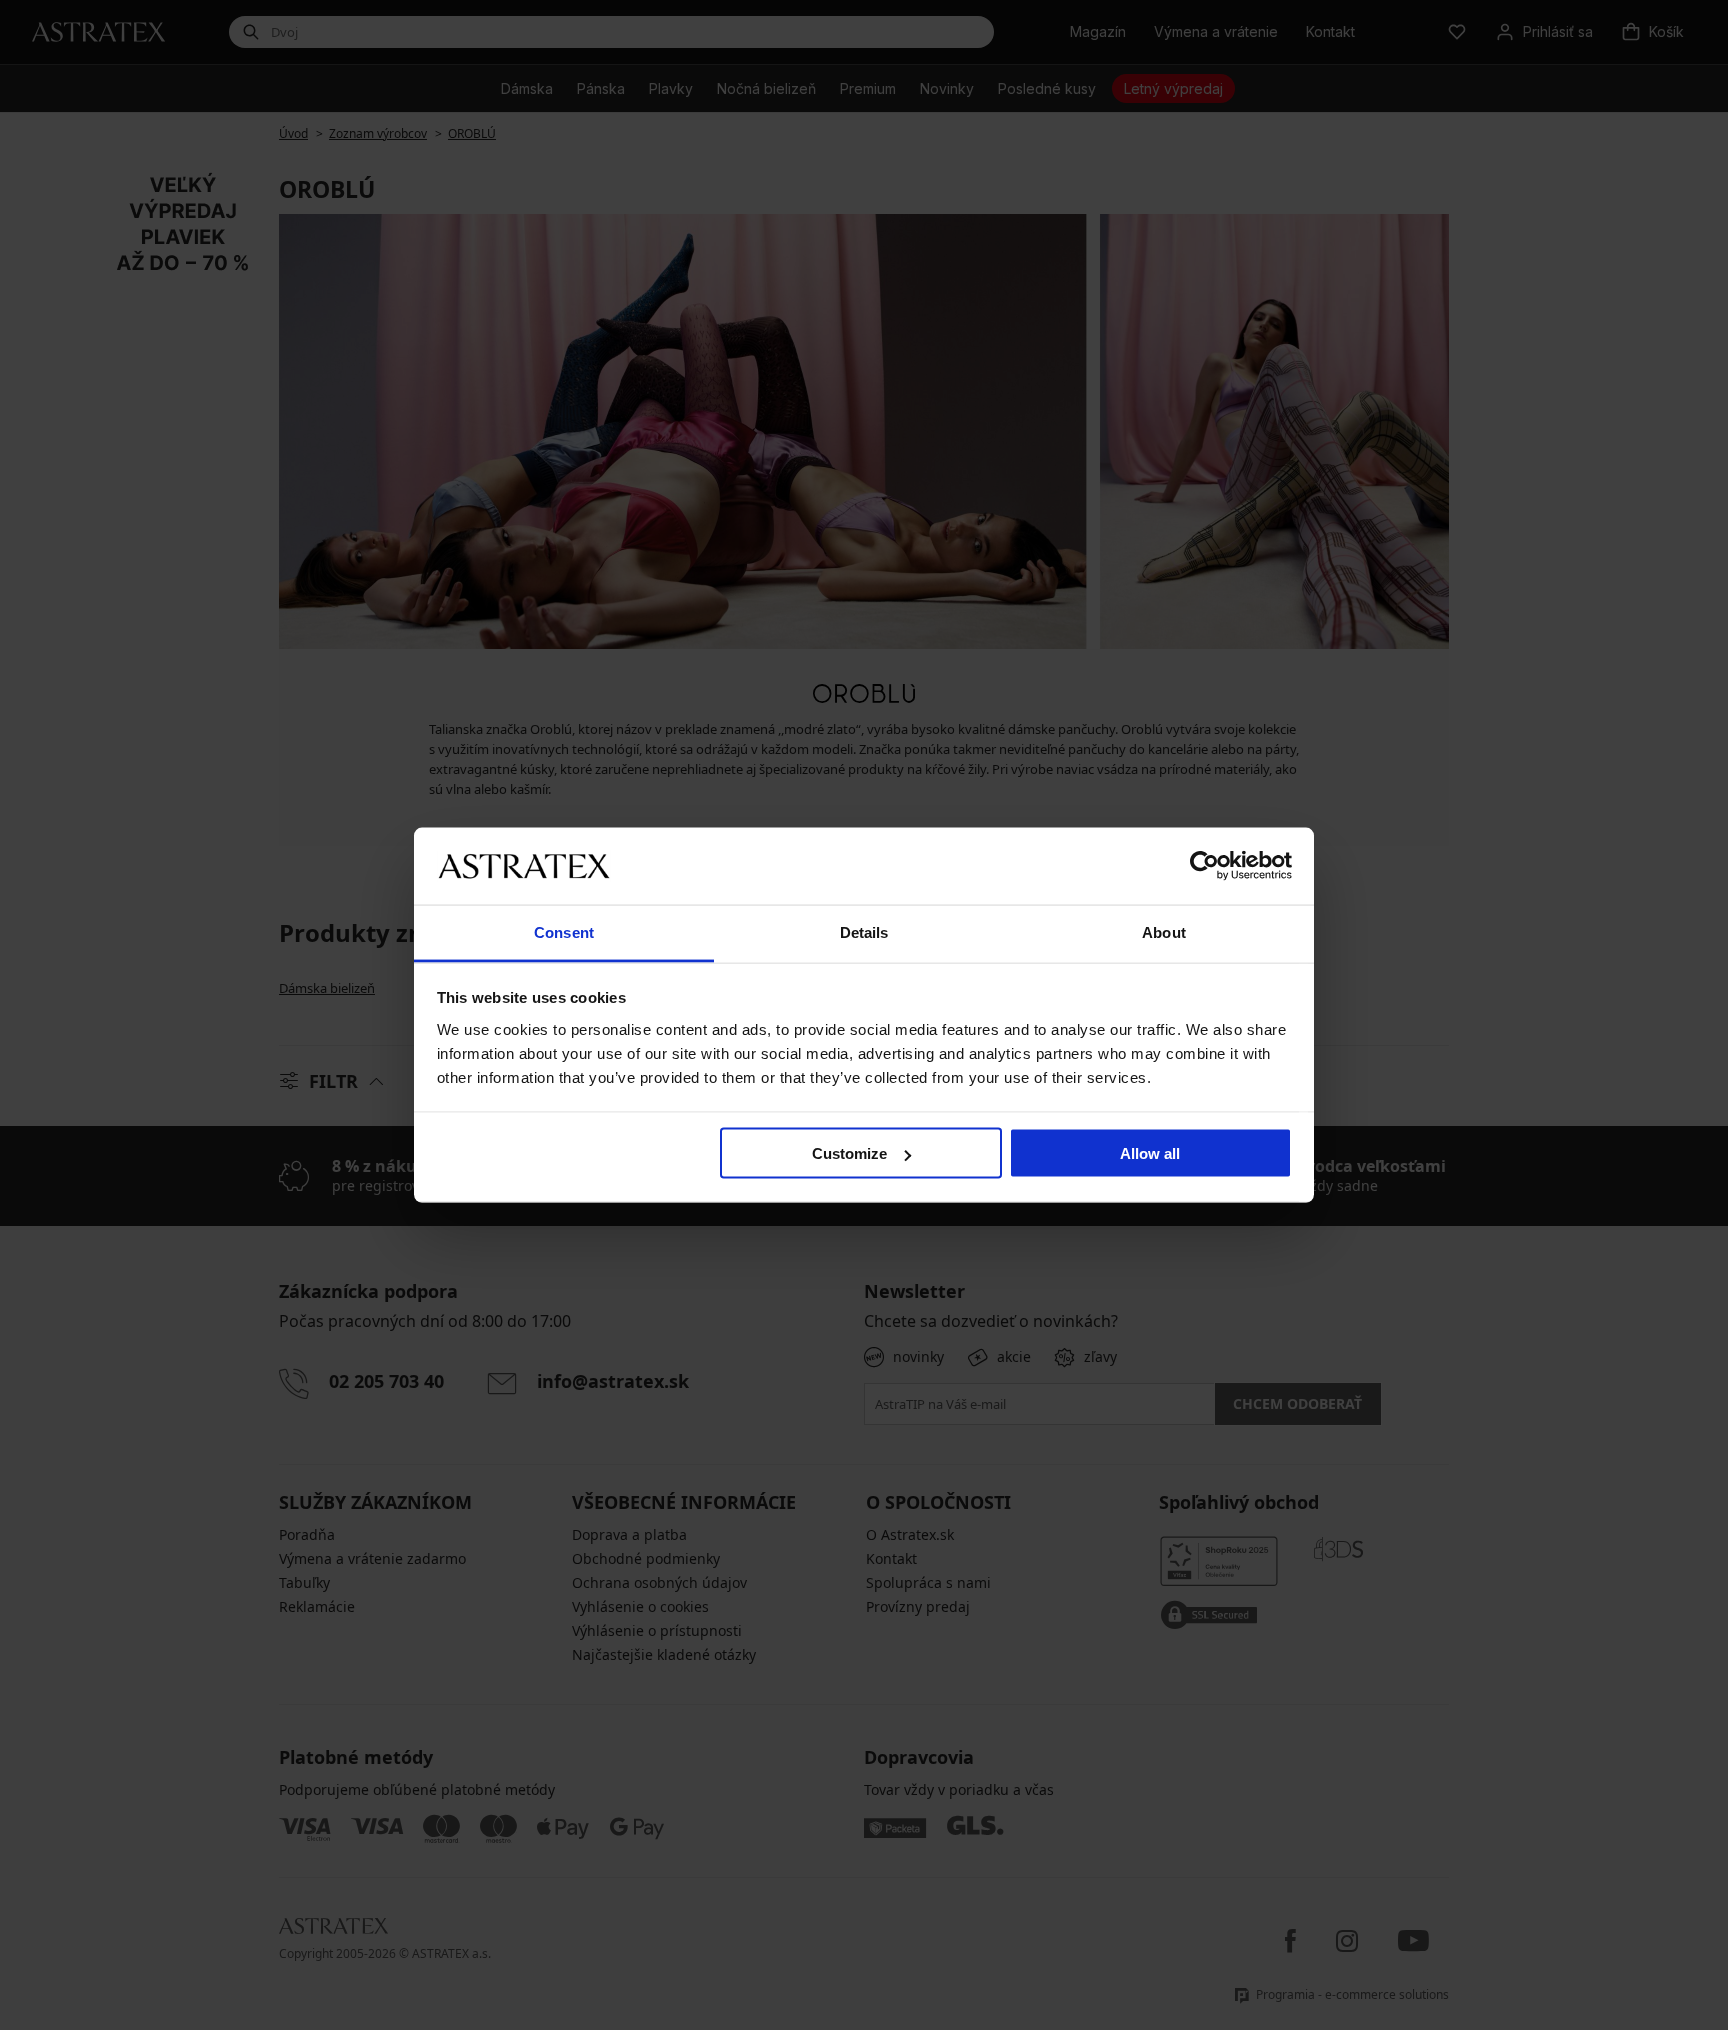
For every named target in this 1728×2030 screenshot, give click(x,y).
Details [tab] (864, 931)
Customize (849, 1153)
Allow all (1150, 1153)
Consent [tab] (564, 931)
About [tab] (1164, 931)
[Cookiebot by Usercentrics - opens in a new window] (1204, 866)
